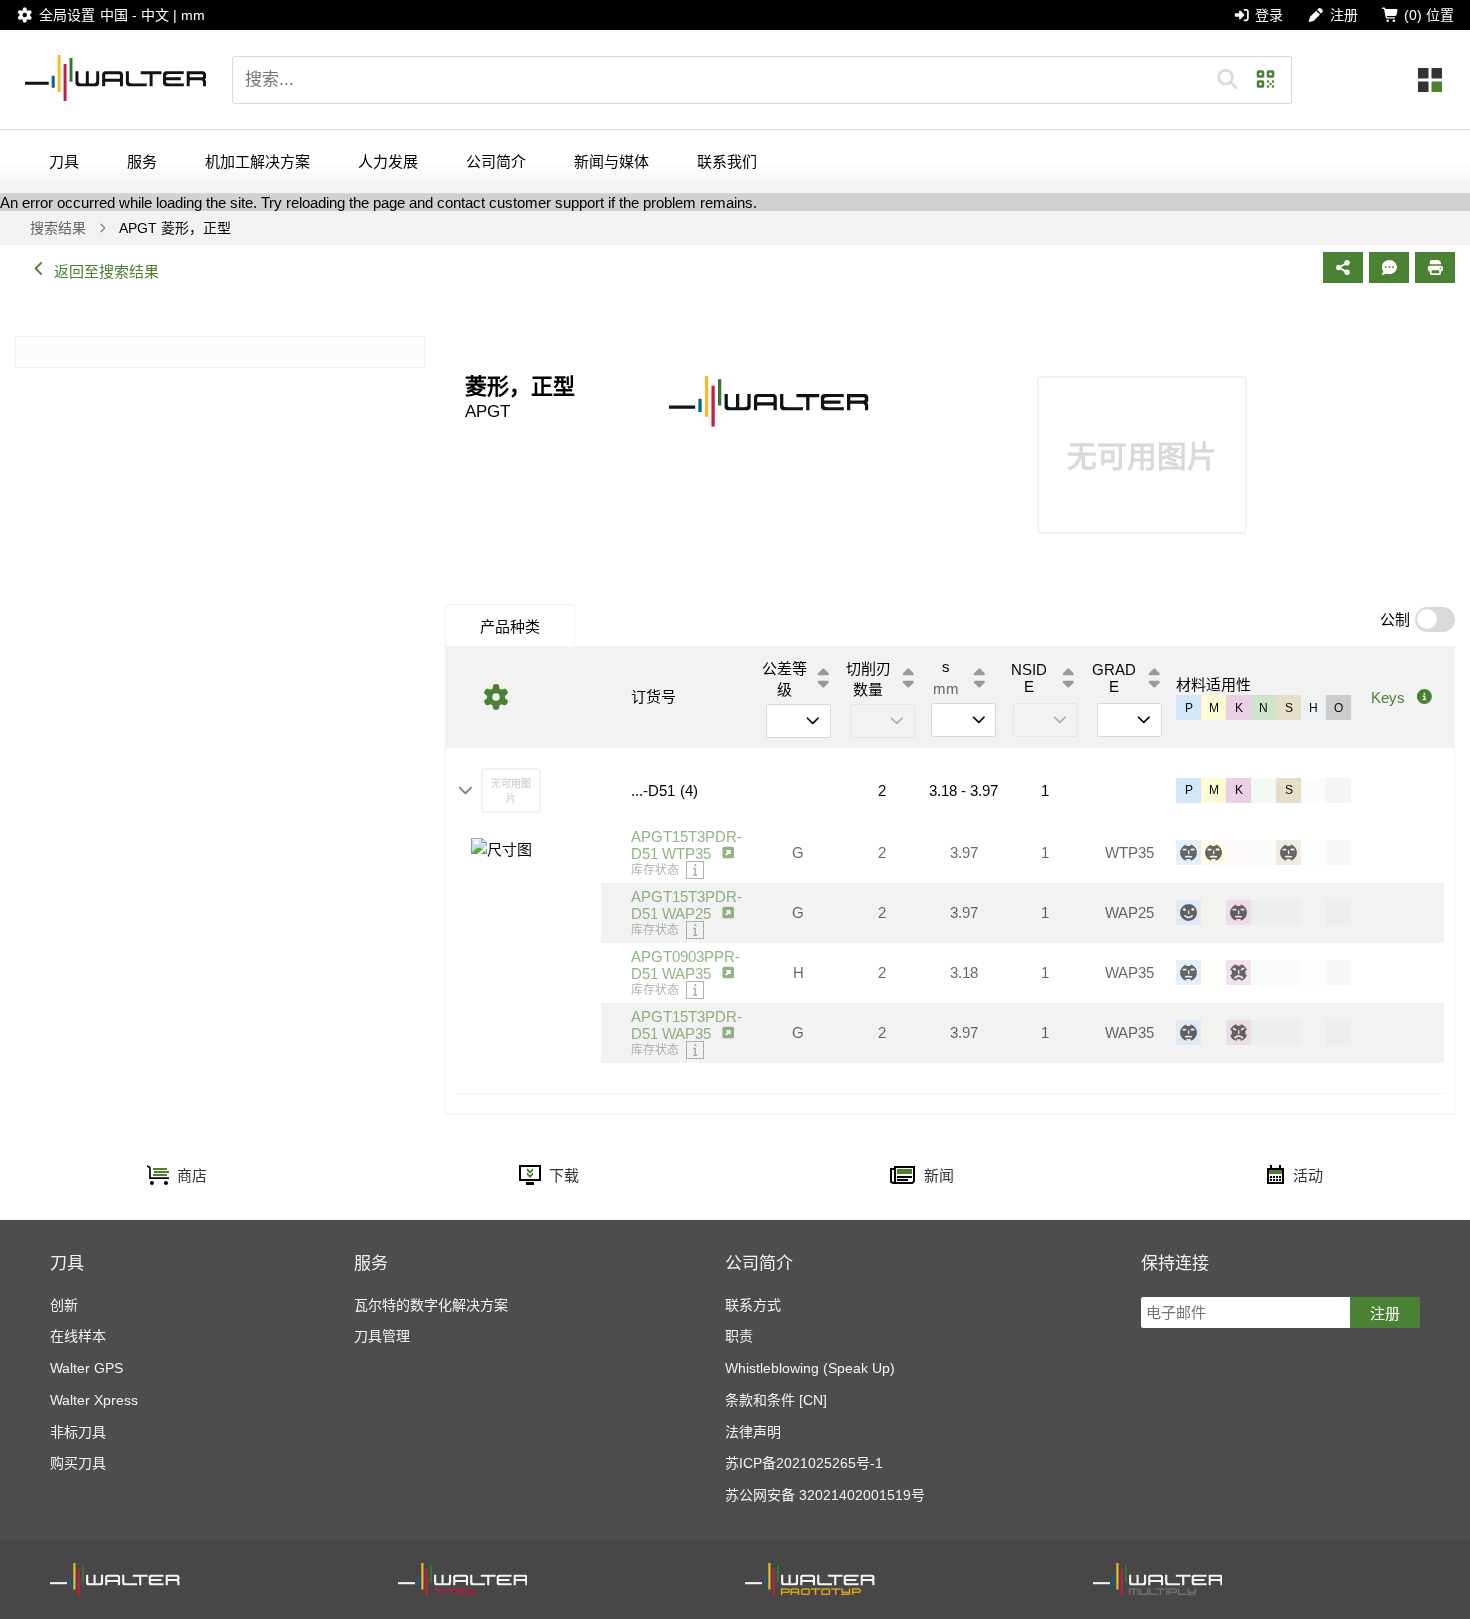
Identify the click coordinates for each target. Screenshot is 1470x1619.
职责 (739, 1336)
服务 (142, 161)
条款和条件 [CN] (776, 1400)
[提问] (1389, 267)
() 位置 (1429, 15)
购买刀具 (78, 1463)
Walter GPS (86, 1368)
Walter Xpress (94, 1400)
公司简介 (496, 161)
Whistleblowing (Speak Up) (810, 1368)
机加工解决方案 (257, 161)
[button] (1227, 80)
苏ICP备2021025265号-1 (804, 1463)
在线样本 (78, 1336)
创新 (64, 1305)
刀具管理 (382, 1336)
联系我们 (727, 161)
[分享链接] (1343, 267)
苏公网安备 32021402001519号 (825, 1495)
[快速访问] (1430, 80)
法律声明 (753, 1432)
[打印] (1435, 267)
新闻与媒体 (611, 161)
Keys (1388, 697)
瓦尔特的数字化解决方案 (431, 1305)
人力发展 (388, 161)
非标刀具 (78, 1432)
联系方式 (753, 1305)
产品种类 (510, 626)
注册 (1385, 1313)
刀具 (64, 161)
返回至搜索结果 (106, 271)
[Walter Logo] (116, 79)
